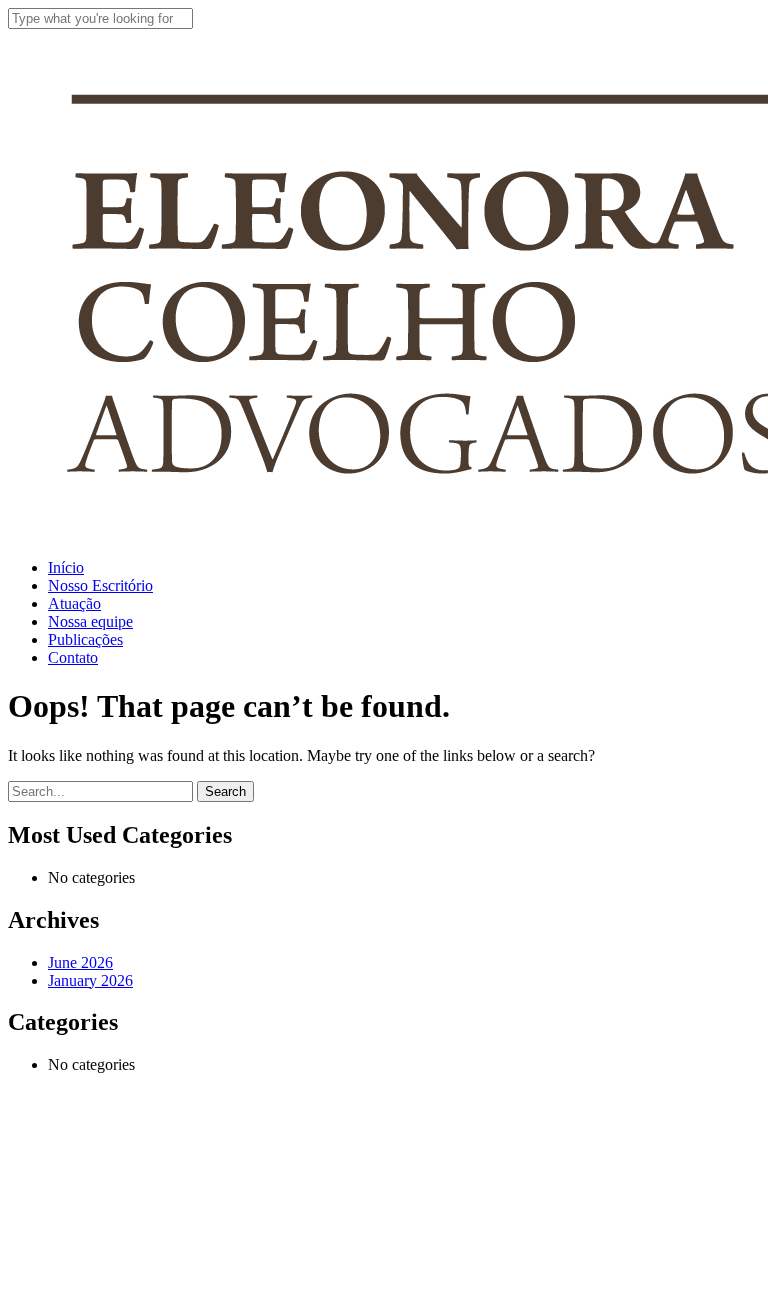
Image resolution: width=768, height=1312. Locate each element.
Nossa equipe (117, 1203)
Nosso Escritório (132, 1143)
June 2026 (80, 962)
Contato (91, 1263)
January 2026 (90, 980)
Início (77, 1113)
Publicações (108, 1233)
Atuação (91, 1173)
